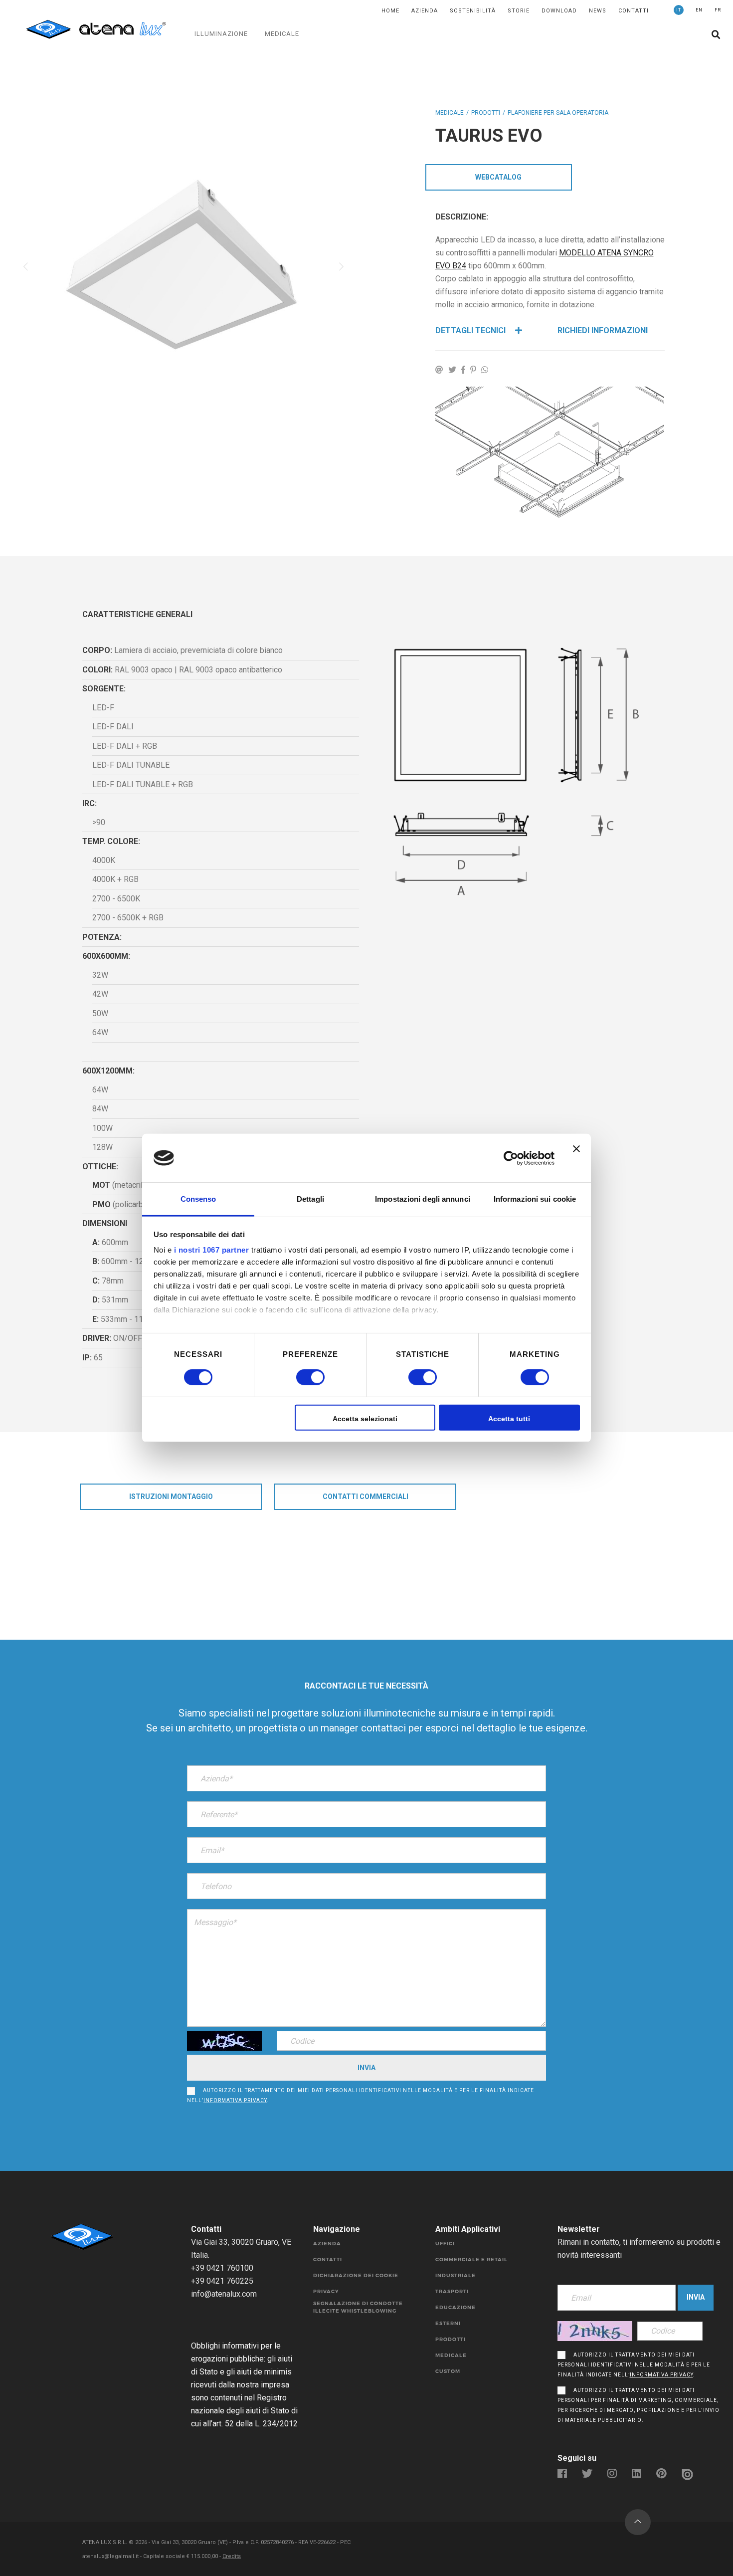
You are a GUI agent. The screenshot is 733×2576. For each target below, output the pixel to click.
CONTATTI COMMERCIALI (366, 1497)
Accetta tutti (509, 1419)
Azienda (425, 11)
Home (390, 11)
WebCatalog (498, 177)
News (598, 11)
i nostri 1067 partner (212, 1250)
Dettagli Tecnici (471, 330)
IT (679, 10)
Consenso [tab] (198, 1199)
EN (699, 10)
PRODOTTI (486, 113)
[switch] (299, 1377)
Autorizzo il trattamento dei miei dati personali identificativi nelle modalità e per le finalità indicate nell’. (361, 2095)
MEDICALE (282, 34)
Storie (519, 11)
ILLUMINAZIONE (221, 34)
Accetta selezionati (365, 1419)
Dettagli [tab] (310, 1199)
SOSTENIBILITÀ (473, 11)
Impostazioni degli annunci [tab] (423, 1199)
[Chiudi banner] (576, 1158)
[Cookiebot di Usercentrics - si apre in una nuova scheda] (511, 1158)
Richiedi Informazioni (603, 330)
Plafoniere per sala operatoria (558, 113)
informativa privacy (235, 2100)
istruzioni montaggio (171, 1497)
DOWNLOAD (559, 11)
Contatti (634, 11)
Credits (232, 2556)
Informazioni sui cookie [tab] (535, 1199)
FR (718, 10)
